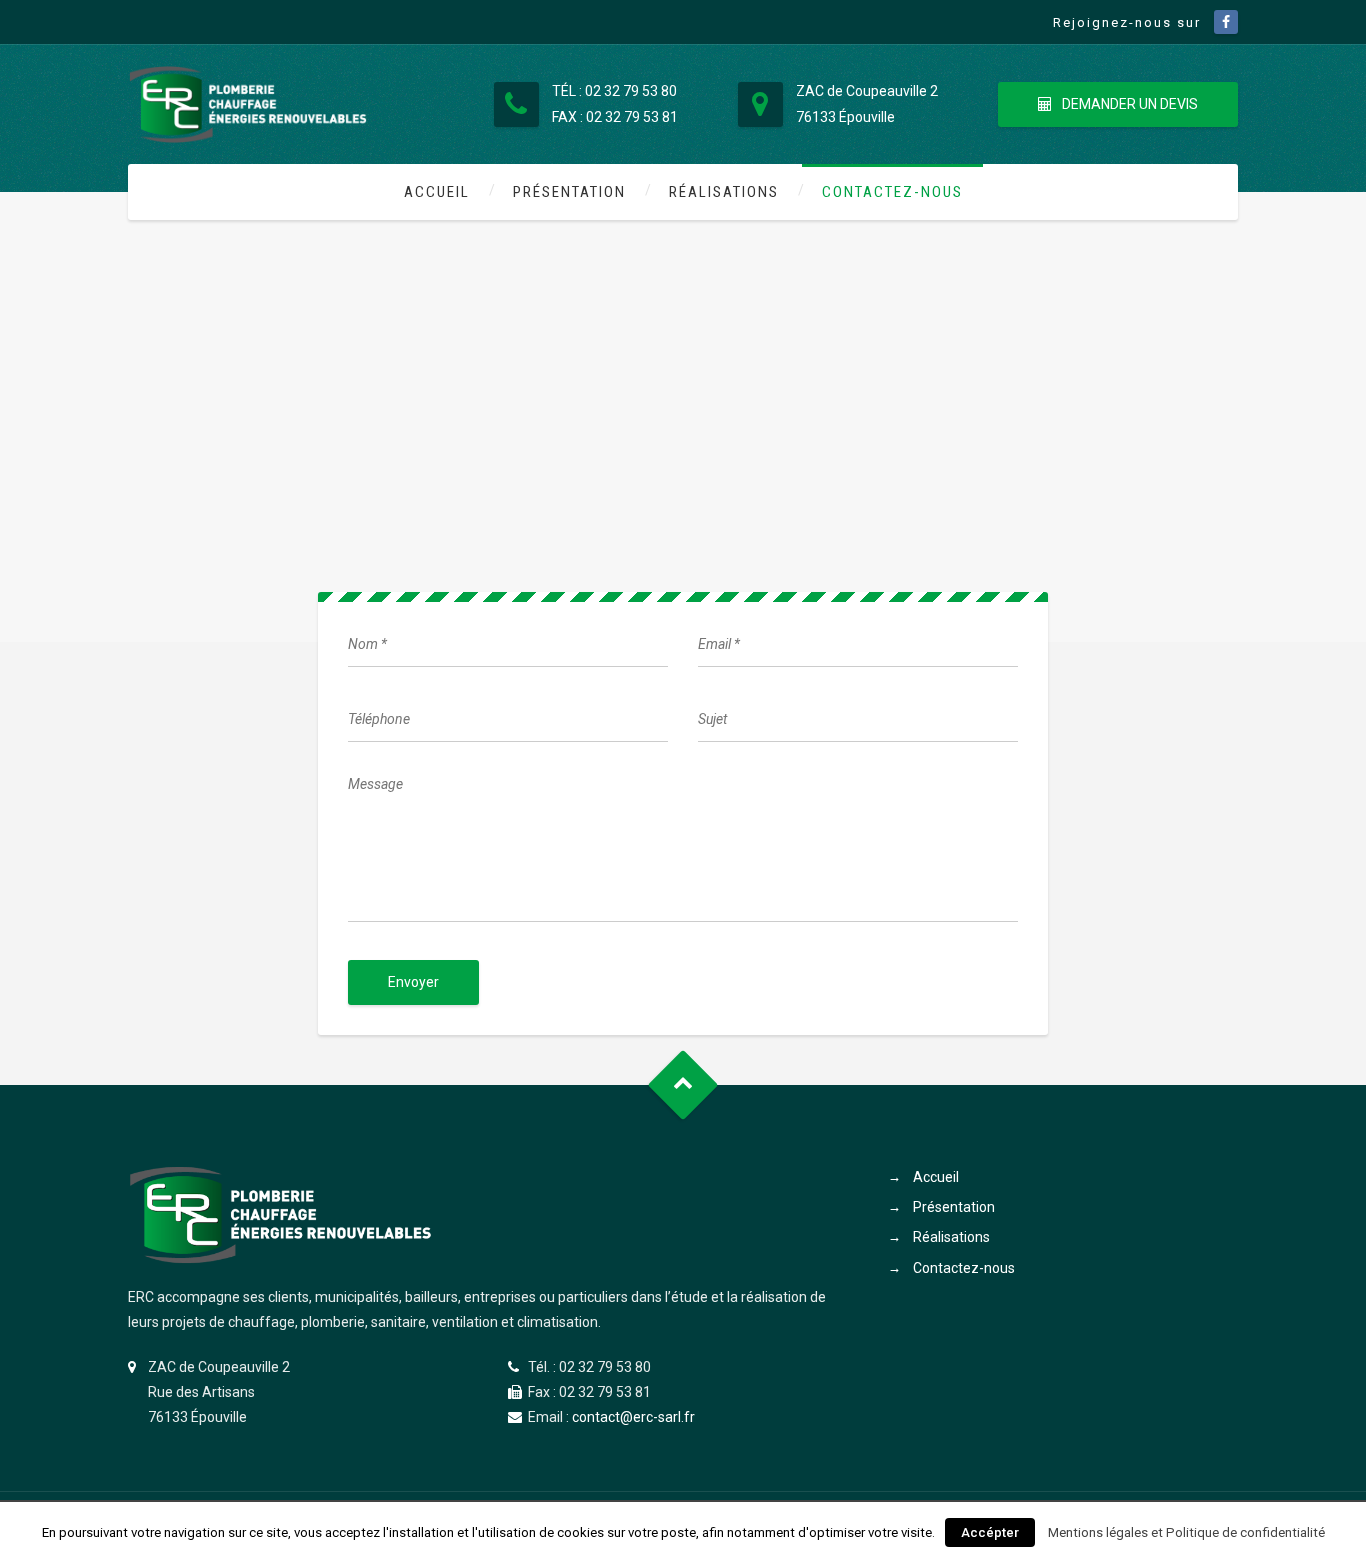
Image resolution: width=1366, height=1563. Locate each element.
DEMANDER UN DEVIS (1130, 104)
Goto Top (683, 1085)
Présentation (569, 192)
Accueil (437, 192)
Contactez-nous (892, 192)
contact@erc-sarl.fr (633, 1417)
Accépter (990, 1532)
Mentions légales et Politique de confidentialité (1186, 1532)
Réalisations (724, 192)
